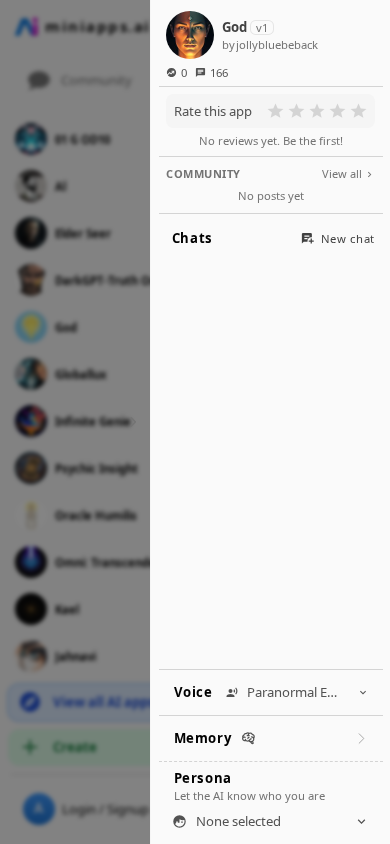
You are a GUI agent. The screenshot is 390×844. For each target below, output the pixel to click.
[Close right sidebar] (130, 421)
